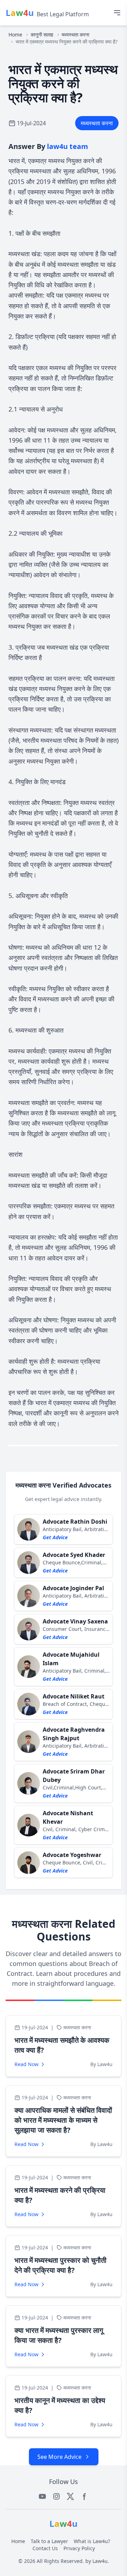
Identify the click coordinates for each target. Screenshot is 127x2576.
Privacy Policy (79, 2548)
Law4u (100, 2561)
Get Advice (55, 1537)
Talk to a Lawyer (49, 2541)
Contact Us (45, 2548)
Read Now (26, 2064)
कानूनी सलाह (42, 34)
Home (15, 34)
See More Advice (59, 2457)
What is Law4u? (92, 2541)
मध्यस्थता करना (75, 34)
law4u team (68, 146)
